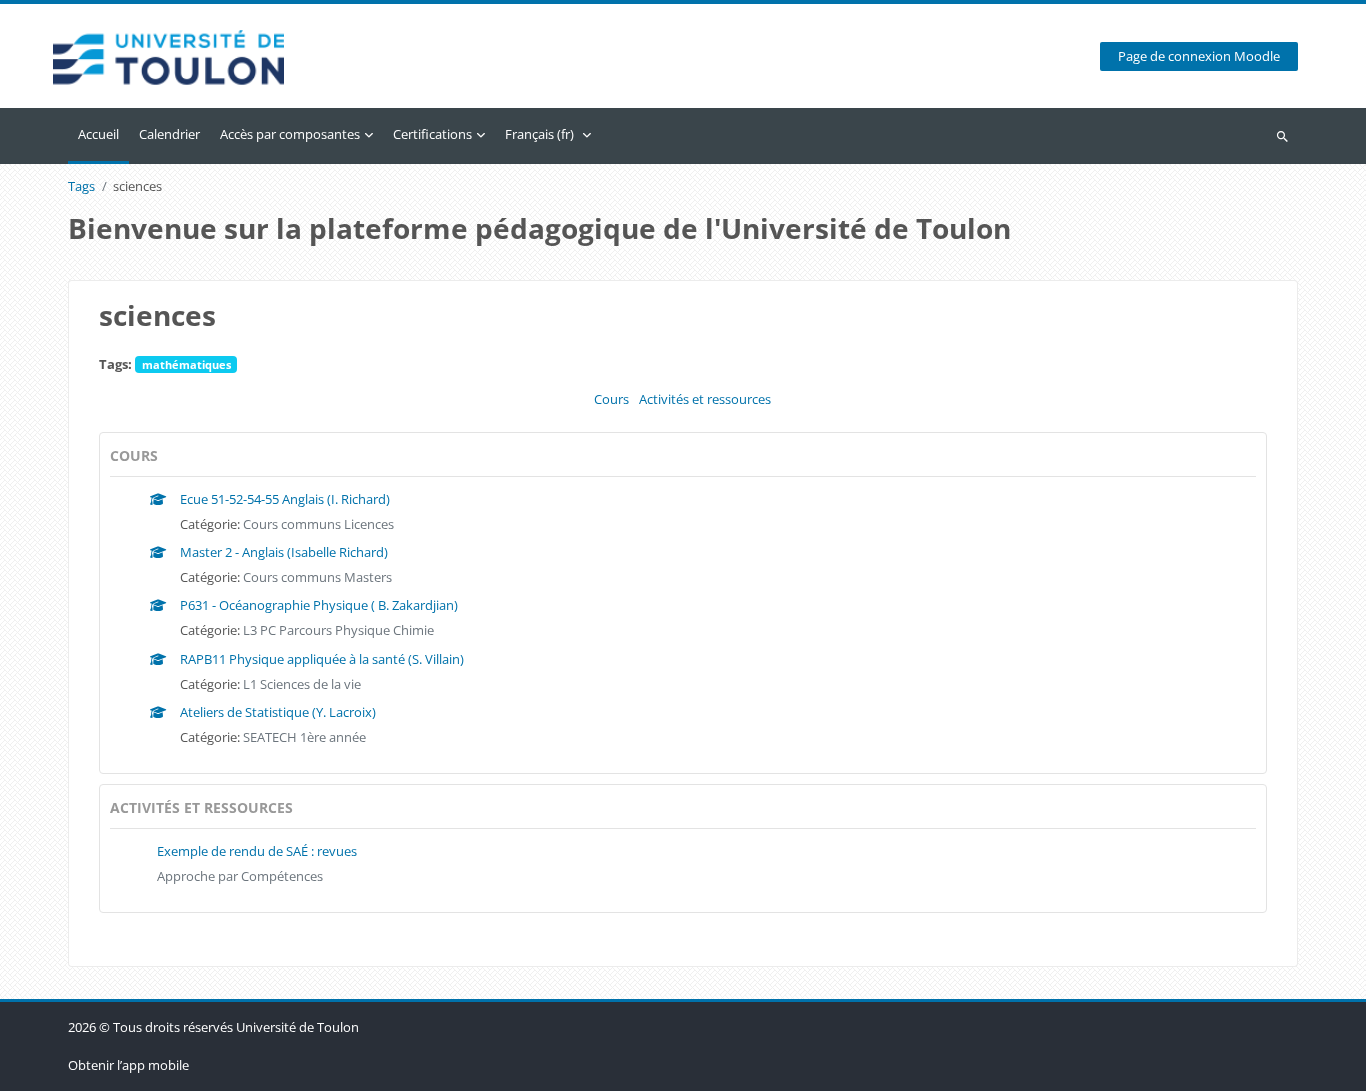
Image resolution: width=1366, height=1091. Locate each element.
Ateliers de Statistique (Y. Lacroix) (278, 712)
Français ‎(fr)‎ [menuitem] (539, 134)
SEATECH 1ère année (304, 737)
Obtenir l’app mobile (128, 1065)
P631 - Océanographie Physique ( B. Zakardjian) (319, 605)
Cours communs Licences (318, 524)
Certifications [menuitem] (432, 134)
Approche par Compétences (240, 876)
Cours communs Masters (317, 577)
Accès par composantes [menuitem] (290, 134)
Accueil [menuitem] (98, 134)
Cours (611, 399)
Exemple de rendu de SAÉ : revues (257, 851)
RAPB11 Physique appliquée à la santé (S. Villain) (322, 659)
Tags (81, 186)
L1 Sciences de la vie (302, 684)
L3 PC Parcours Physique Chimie (338, 630)
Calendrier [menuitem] (169, 134)
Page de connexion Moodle (1199, 56)
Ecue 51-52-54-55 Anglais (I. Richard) (285, 499)
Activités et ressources (705, 399)
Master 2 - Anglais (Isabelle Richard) (284, 552)
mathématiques (186, 364)
